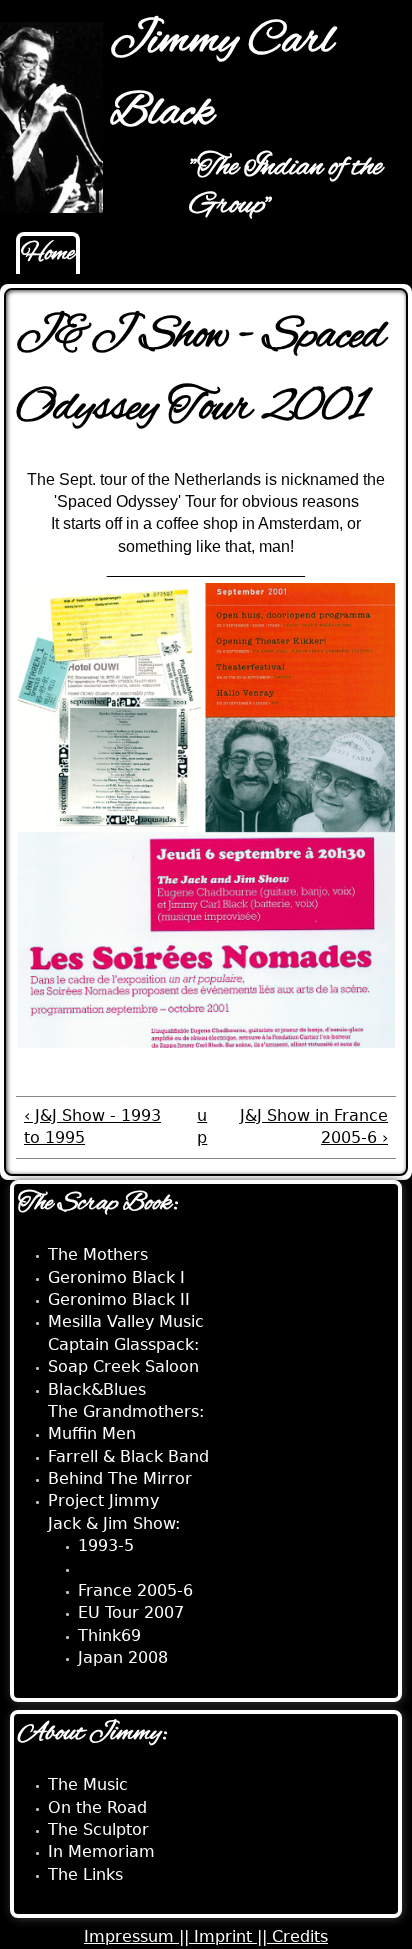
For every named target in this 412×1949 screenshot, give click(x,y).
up (202, 1126)
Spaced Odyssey (143, 1568)
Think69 (109, 1635)
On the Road (97, 1807)
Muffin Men (92, 1433)
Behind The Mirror (120, 1478)
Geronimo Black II (119, 1299)
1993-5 (106, 1545)
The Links (85, 1874)
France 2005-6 (135, 1590)
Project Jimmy (103, 1500)
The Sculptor (98, 1829)
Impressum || (139, 1936)
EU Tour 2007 (131, 1612)
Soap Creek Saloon (123, 1366)
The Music (88, 1784)
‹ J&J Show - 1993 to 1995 (92, 1126)
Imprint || (233, 1936)
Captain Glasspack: (123, 1344)
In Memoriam (101, 1851)
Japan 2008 (123, 1657)
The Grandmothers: (126, 1411)
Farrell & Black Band (128, 1456)
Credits (300, 1936)
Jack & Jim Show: (114, 1523)
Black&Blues (97, 1389)
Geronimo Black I (116, 1277)
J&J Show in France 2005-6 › (314, 1126)
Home (48, 254)
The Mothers (98, 1254)
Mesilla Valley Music (126, 1321)
